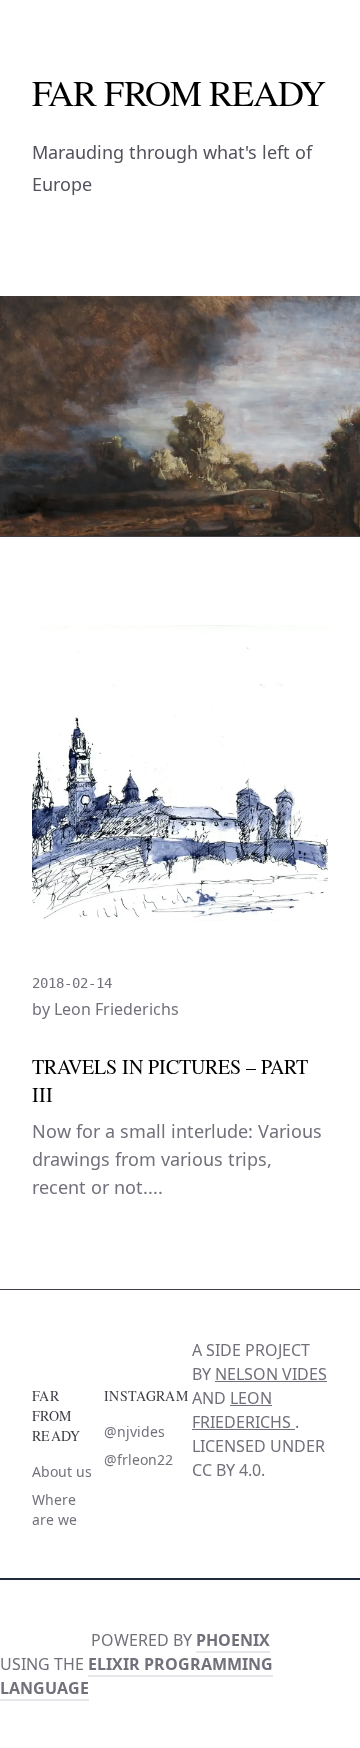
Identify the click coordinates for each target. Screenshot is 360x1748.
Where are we (54, 1509)
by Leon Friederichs (105, 1009)
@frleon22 (138, 1459)
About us (62, 1471)
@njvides (134, 1431)
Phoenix (233, 1640)
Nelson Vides (271, 1374)
